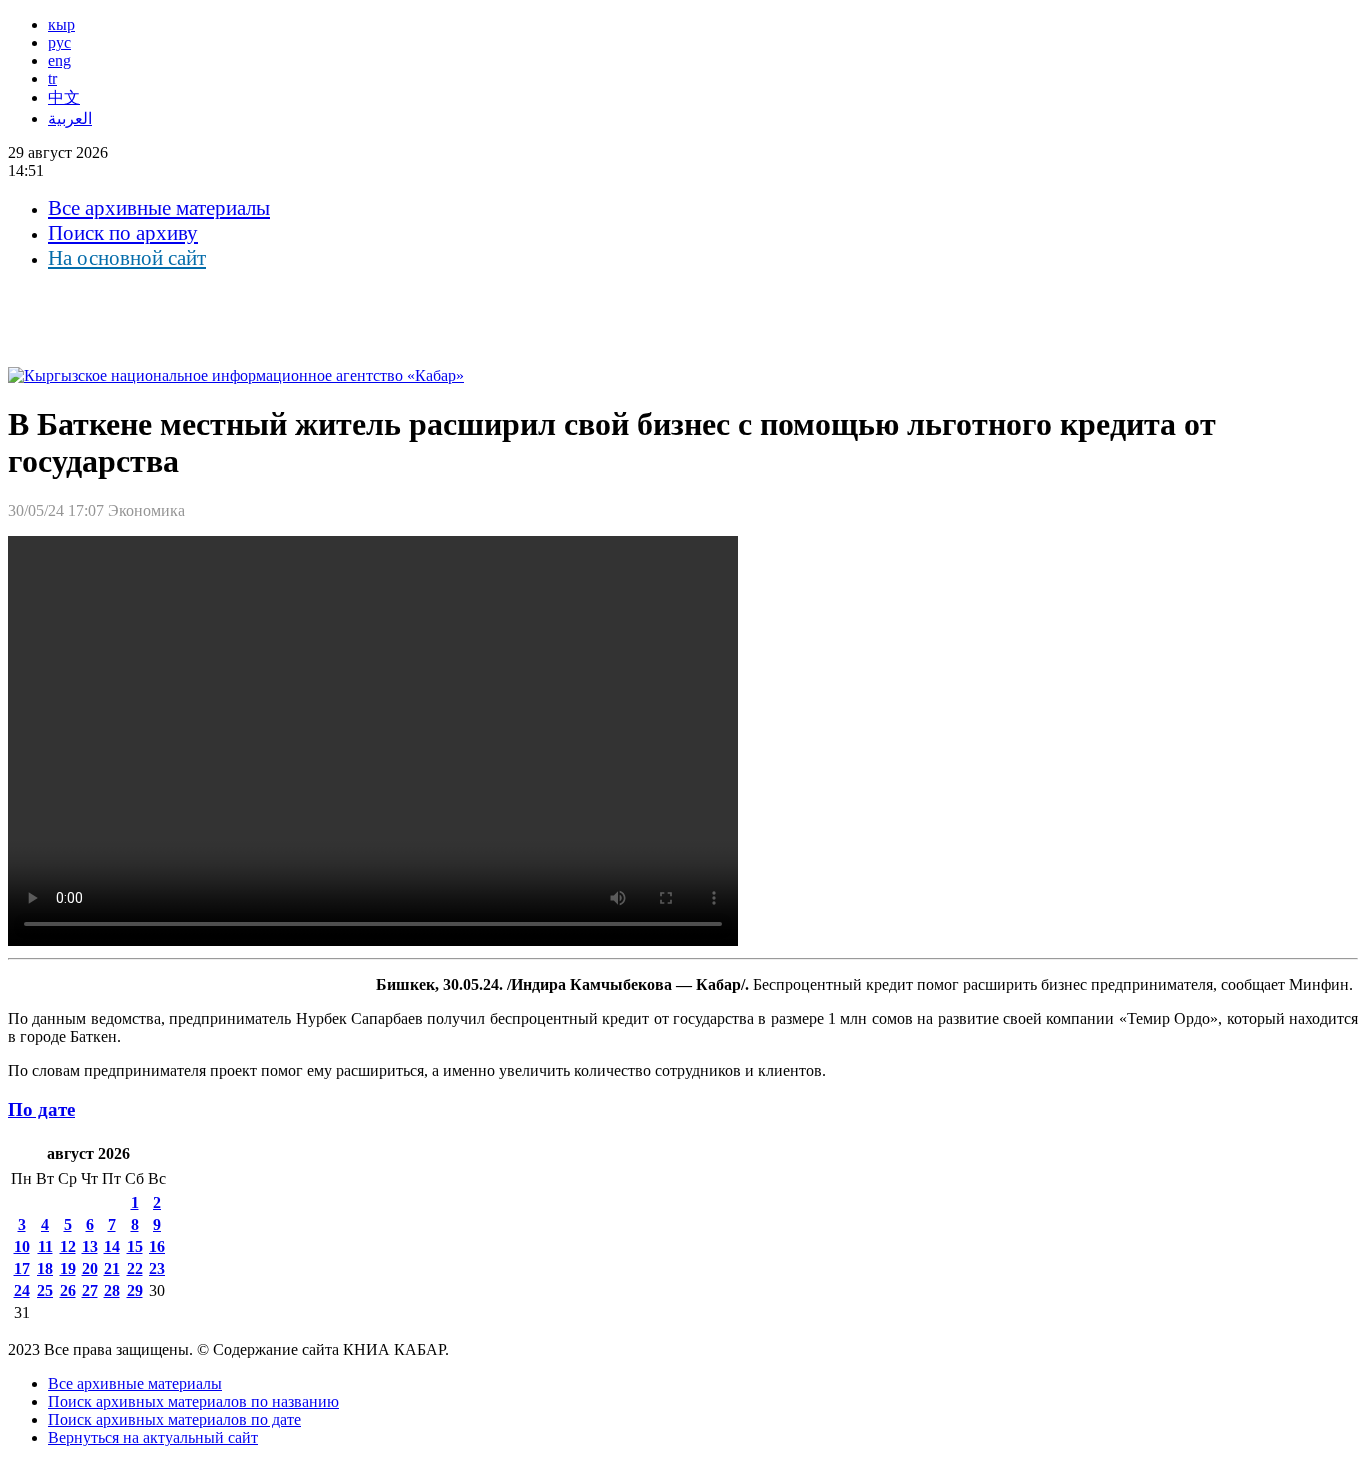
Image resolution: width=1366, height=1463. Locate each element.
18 (45, 1268)
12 (68, 1246)
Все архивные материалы (159, 208)
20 (90, 1268)
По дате (41, 1109)
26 (68, 1290)
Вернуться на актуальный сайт (153, 1437)
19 (68, 1268)
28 (112, 1290)
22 (135, 1268)
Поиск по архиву (123, 233)
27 (90, 1290)
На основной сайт (127, 258)
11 (45, 1246)
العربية (70, 118)
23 (157, 1268)
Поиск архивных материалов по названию (193, 1401)
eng (59, 60)
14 (112, 1246)
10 (22, 1246)
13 (90, 1246)
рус (59, 42)
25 (45, 1290)
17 (22, 1268)
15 (135, 1246)
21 (112, 1268)
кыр (61, 24)
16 (157, 1246)
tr (52, 78)
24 (22, 1290)
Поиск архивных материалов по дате (174, 1419)
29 (135, 1290)
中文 (64, 97)
